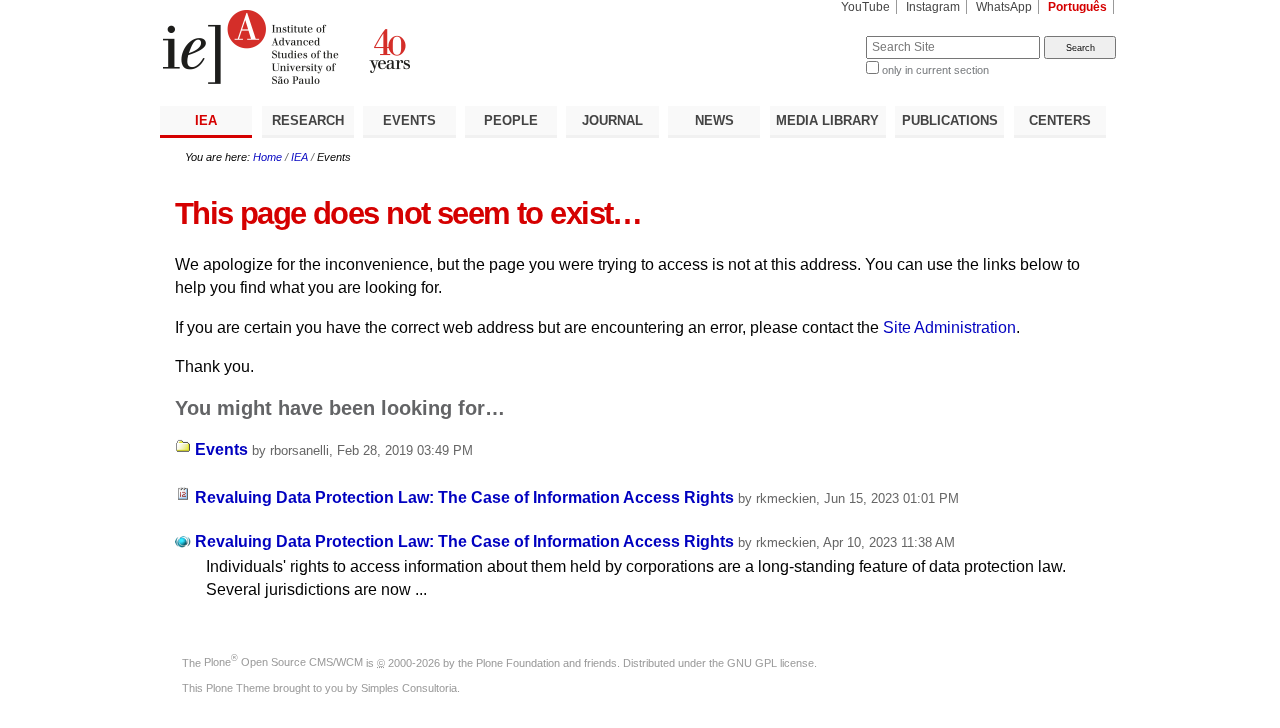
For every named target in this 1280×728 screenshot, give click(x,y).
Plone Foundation (518, 662)
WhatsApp (1004, 7)
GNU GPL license (770, 662)
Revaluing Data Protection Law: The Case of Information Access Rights (464, 497)
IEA (206, 120)
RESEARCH (308, 120)
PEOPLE (511, 120)
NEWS (714, 120)
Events (221, 449)
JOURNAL (612, 120)
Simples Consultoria (409, 688)
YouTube (865, 7)
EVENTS (409, 120)
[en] (400, 47)
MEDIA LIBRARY (827, 120)
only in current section (935, 70)
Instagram (933, 7)
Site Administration (949, 327)
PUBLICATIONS (950, 120)
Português (1077, 7)
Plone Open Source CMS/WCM (283, 662)
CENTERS (1060, 120)
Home (267, 157)
